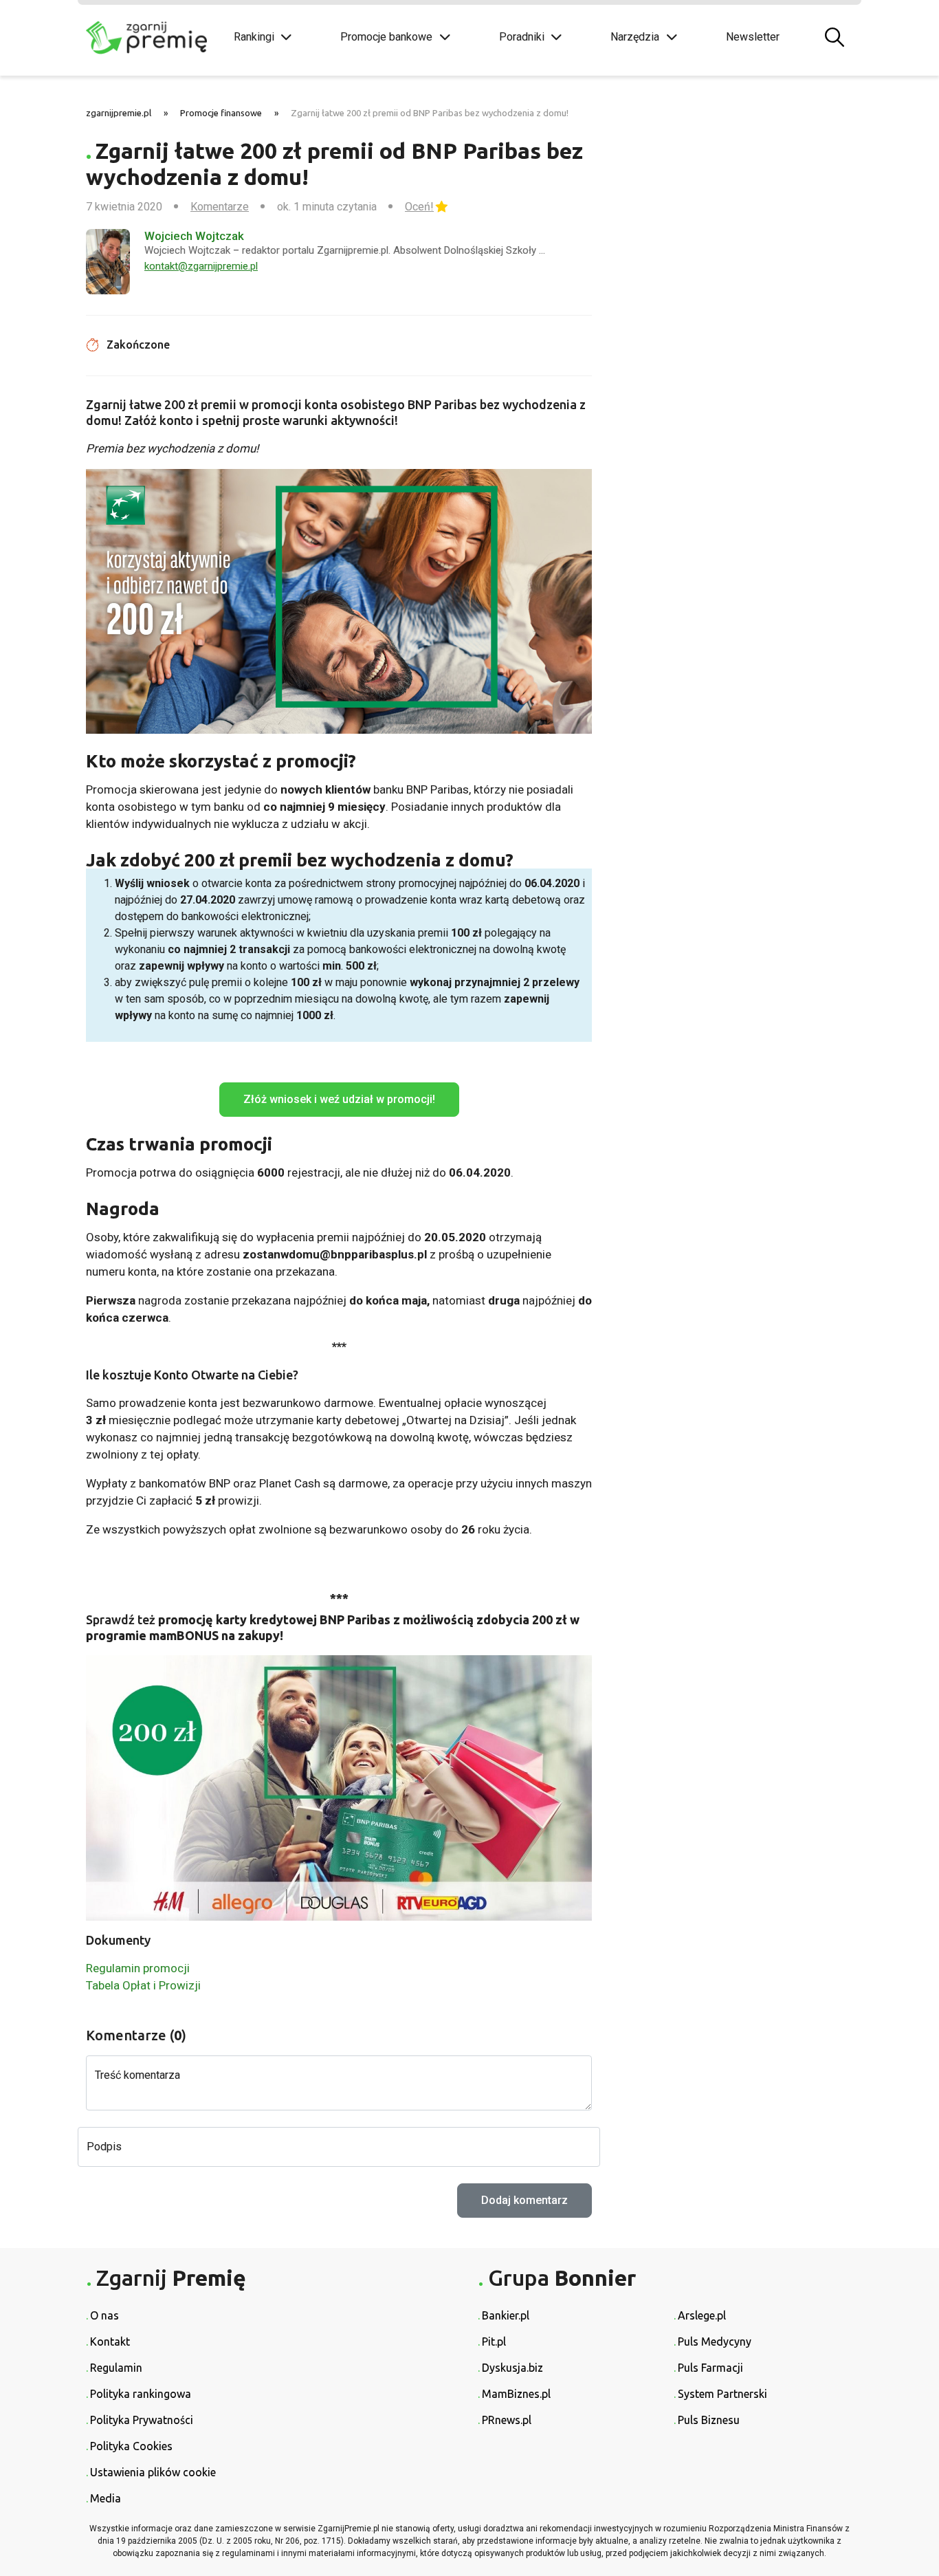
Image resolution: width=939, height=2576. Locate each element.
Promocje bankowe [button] (386, 37)
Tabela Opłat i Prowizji (143, 1985)
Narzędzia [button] (635, 37)
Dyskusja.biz (512, 2368)
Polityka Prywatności (142, 2420)
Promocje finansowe (221, 113)
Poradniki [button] (522, 37)
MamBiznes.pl (516, 2394)
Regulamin (116, 2368)
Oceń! (419, 207)
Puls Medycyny (715, 2342)
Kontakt (110, 2342)
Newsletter (753, 37)
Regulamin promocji (138, 1968)
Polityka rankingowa (141, 2394)
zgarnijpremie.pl (119, 113)
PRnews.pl (507, 2420)
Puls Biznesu (709, 2420)
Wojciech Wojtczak (194, 236)
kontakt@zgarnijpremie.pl (201, 266)
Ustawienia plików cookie (153, 2472)
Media (106, 2498)
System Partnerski (722, 2394)
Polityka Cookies (131, 2446)
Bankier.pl (506, 2315)
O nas (104, 2315)
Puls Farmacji (710, 2368)
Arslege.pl (702, 2315)
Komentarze (220, 207)
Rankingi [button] (254, 37)
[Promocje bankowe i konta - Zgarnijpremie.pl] (150, 38)
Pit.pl (494, 2342)
